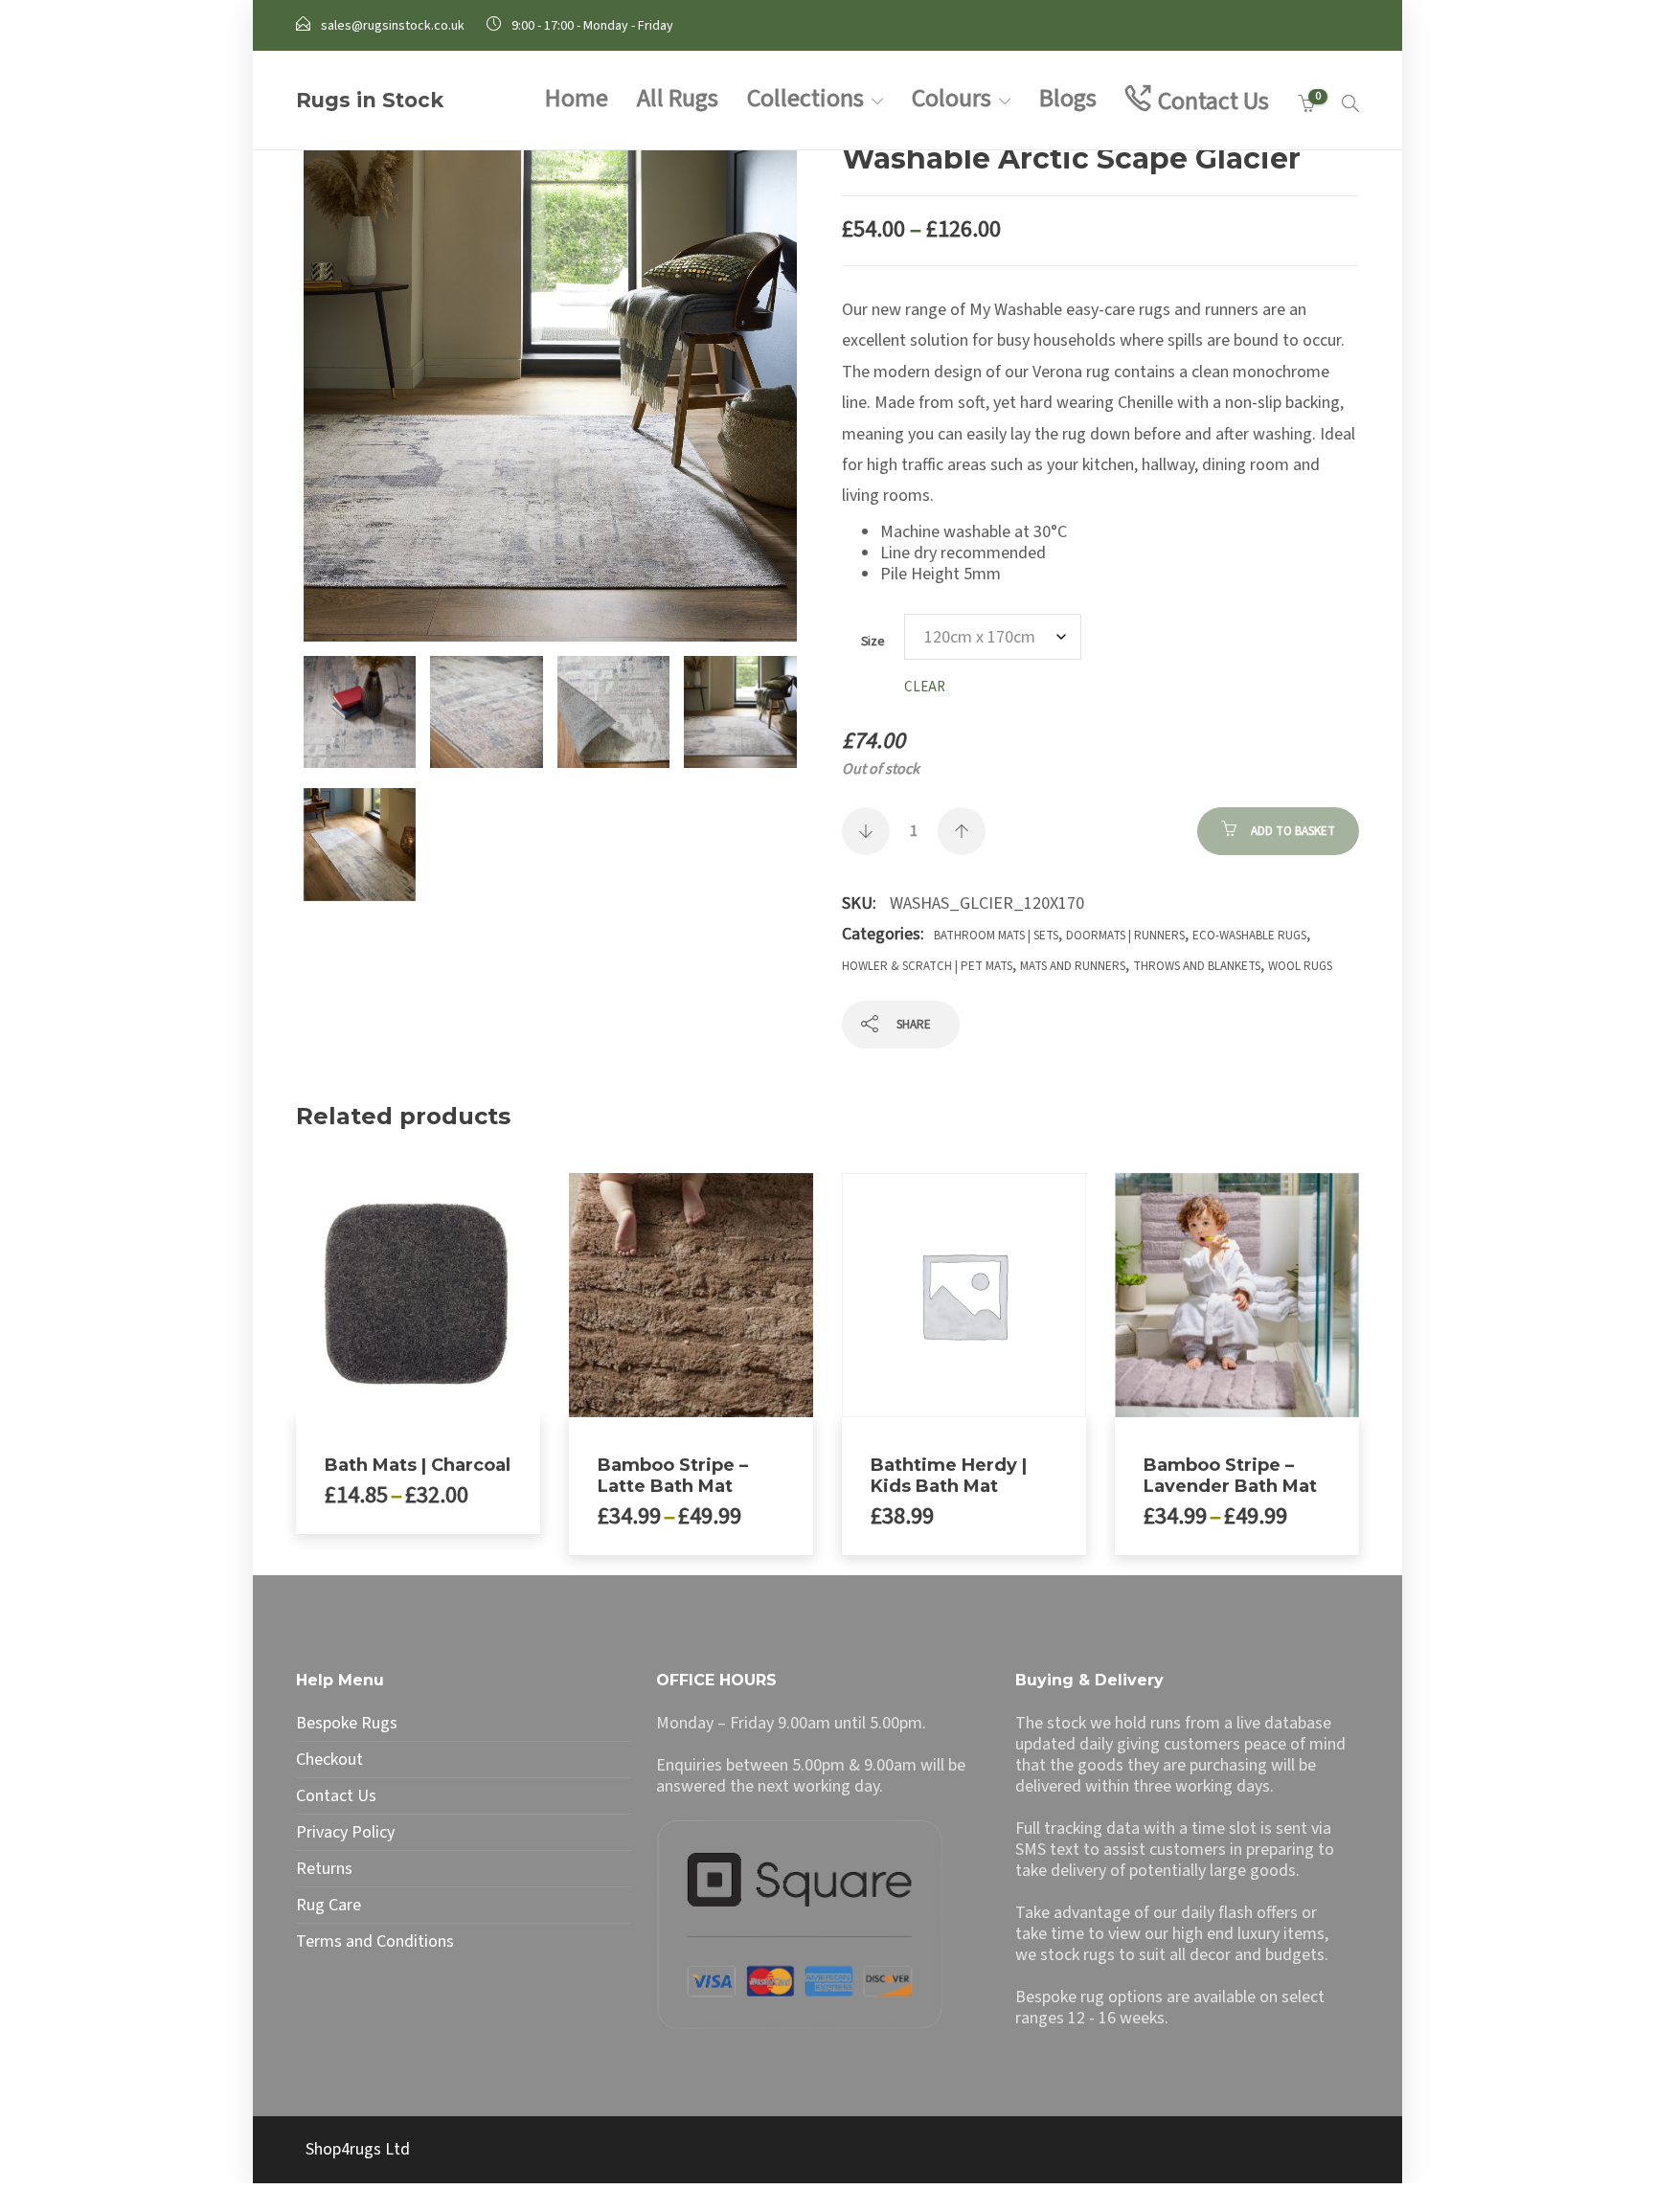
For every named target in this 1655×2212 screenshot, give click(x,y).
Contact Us (1213, 101)
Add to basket (1293, 831)
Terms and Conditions (375, 1942)
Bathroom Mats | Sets (996, 936)
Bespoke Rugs (347, 1724)
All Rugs (678, 98)
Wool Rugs (1300, 966)
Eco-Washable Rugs (1249, 936)
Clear (925, 687)
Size (873, 641)
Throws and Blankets (1197, 966)
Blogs (1068, 98)
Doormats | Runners (1125, 936)
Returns (324, 1869)
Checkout (329, 1760)
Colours (952, 98)
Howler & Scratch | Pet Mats (927, 966)
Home (577, 98)
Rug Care (329, 1906)
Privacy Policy (345, 1833)
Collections (805, 98)
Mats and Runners (1073, 966)
